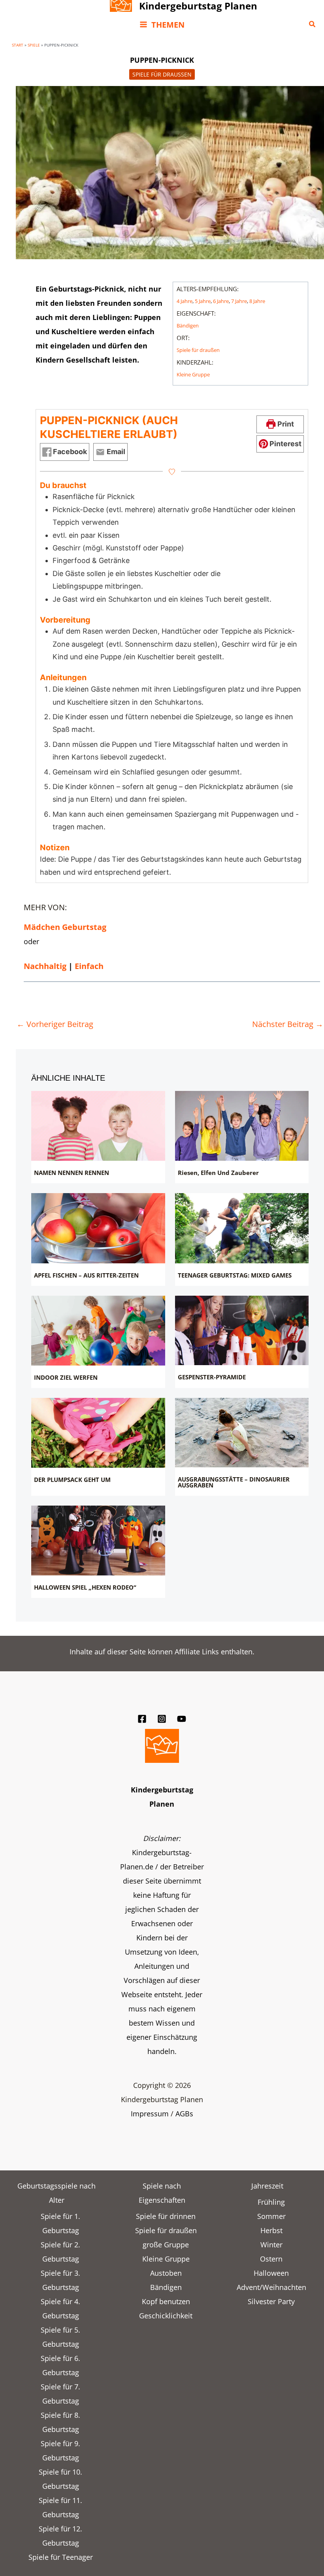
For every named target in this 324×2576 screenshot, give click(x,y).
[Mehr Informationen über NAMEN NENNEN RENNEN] (98, 1126)
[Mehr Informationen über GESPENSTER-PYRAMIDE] (242, 1330)
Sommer (271, 2216)
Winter (271, 2245)
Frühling (271, 2202)
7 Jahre (239, 301)
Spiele (34, 45)
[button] (313, 24)
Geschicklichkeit (166, 2316)
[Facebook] (142, 1719)
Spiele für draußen (162, 74)
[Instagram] (162, 1719)
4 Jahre (185, 301)
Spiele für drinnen (166, 2216)
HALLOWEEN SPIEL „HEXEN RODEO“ (85, 1587)
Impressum (150, 2114)
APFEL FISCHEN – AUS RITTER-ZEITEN (86, 1275)
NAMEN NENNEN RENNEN (72, 1173)
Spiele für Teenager (61, 2557)
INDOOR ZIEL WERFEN (66, 1377)
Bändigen (188, 326)
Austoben (166, 2273)
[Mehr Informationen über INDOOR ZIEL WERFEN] (98, 1331)
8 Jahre (257, 301)
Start (18, 45)
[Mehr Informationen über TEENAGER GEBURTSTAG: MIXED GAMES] (242, 1228)
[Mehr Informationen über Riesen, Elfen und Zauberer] (242, 1126)
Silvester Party (271, 2301)
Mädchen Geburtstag (65, 927)
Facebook (69, 452)
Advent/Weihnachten (271, 2287)
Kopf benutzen (166, 2301)
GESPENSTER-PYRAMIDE (212, 1377)
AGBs (184, 2114)
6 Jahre (221, 301)
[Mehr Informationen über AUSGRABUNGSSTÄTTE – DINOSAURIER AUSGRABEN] (242, 1433)
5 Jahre (203, 301)
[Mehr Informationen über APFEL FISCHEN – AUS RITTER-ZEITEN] (98, 1228)
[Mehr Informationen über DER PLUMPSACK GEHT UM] (98, 1433)
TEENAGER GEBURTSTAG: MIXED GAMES (235, 1275)
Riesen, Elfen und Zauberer (218, 1173)
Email (115, 452)
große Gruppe (166, 2245)
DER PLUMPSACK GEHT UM (72, 1480)
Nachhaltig (45, 966)
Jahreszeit (267, 2186)
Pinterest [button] (285, 444)
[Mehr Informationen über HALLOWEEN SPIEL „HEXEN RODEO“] (98, 1540)
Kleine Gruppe (193, 374)
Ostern (271, 2259)
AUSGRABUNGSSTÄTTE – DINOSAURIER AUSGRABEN (234, 1482)
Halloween (271, 2273)
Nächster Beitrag (288, 1024)
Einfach (89, 966)
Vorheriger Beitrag (55, 1024)
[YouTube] (182, 1719)
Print (285, 424)
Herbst (271, 2230)
